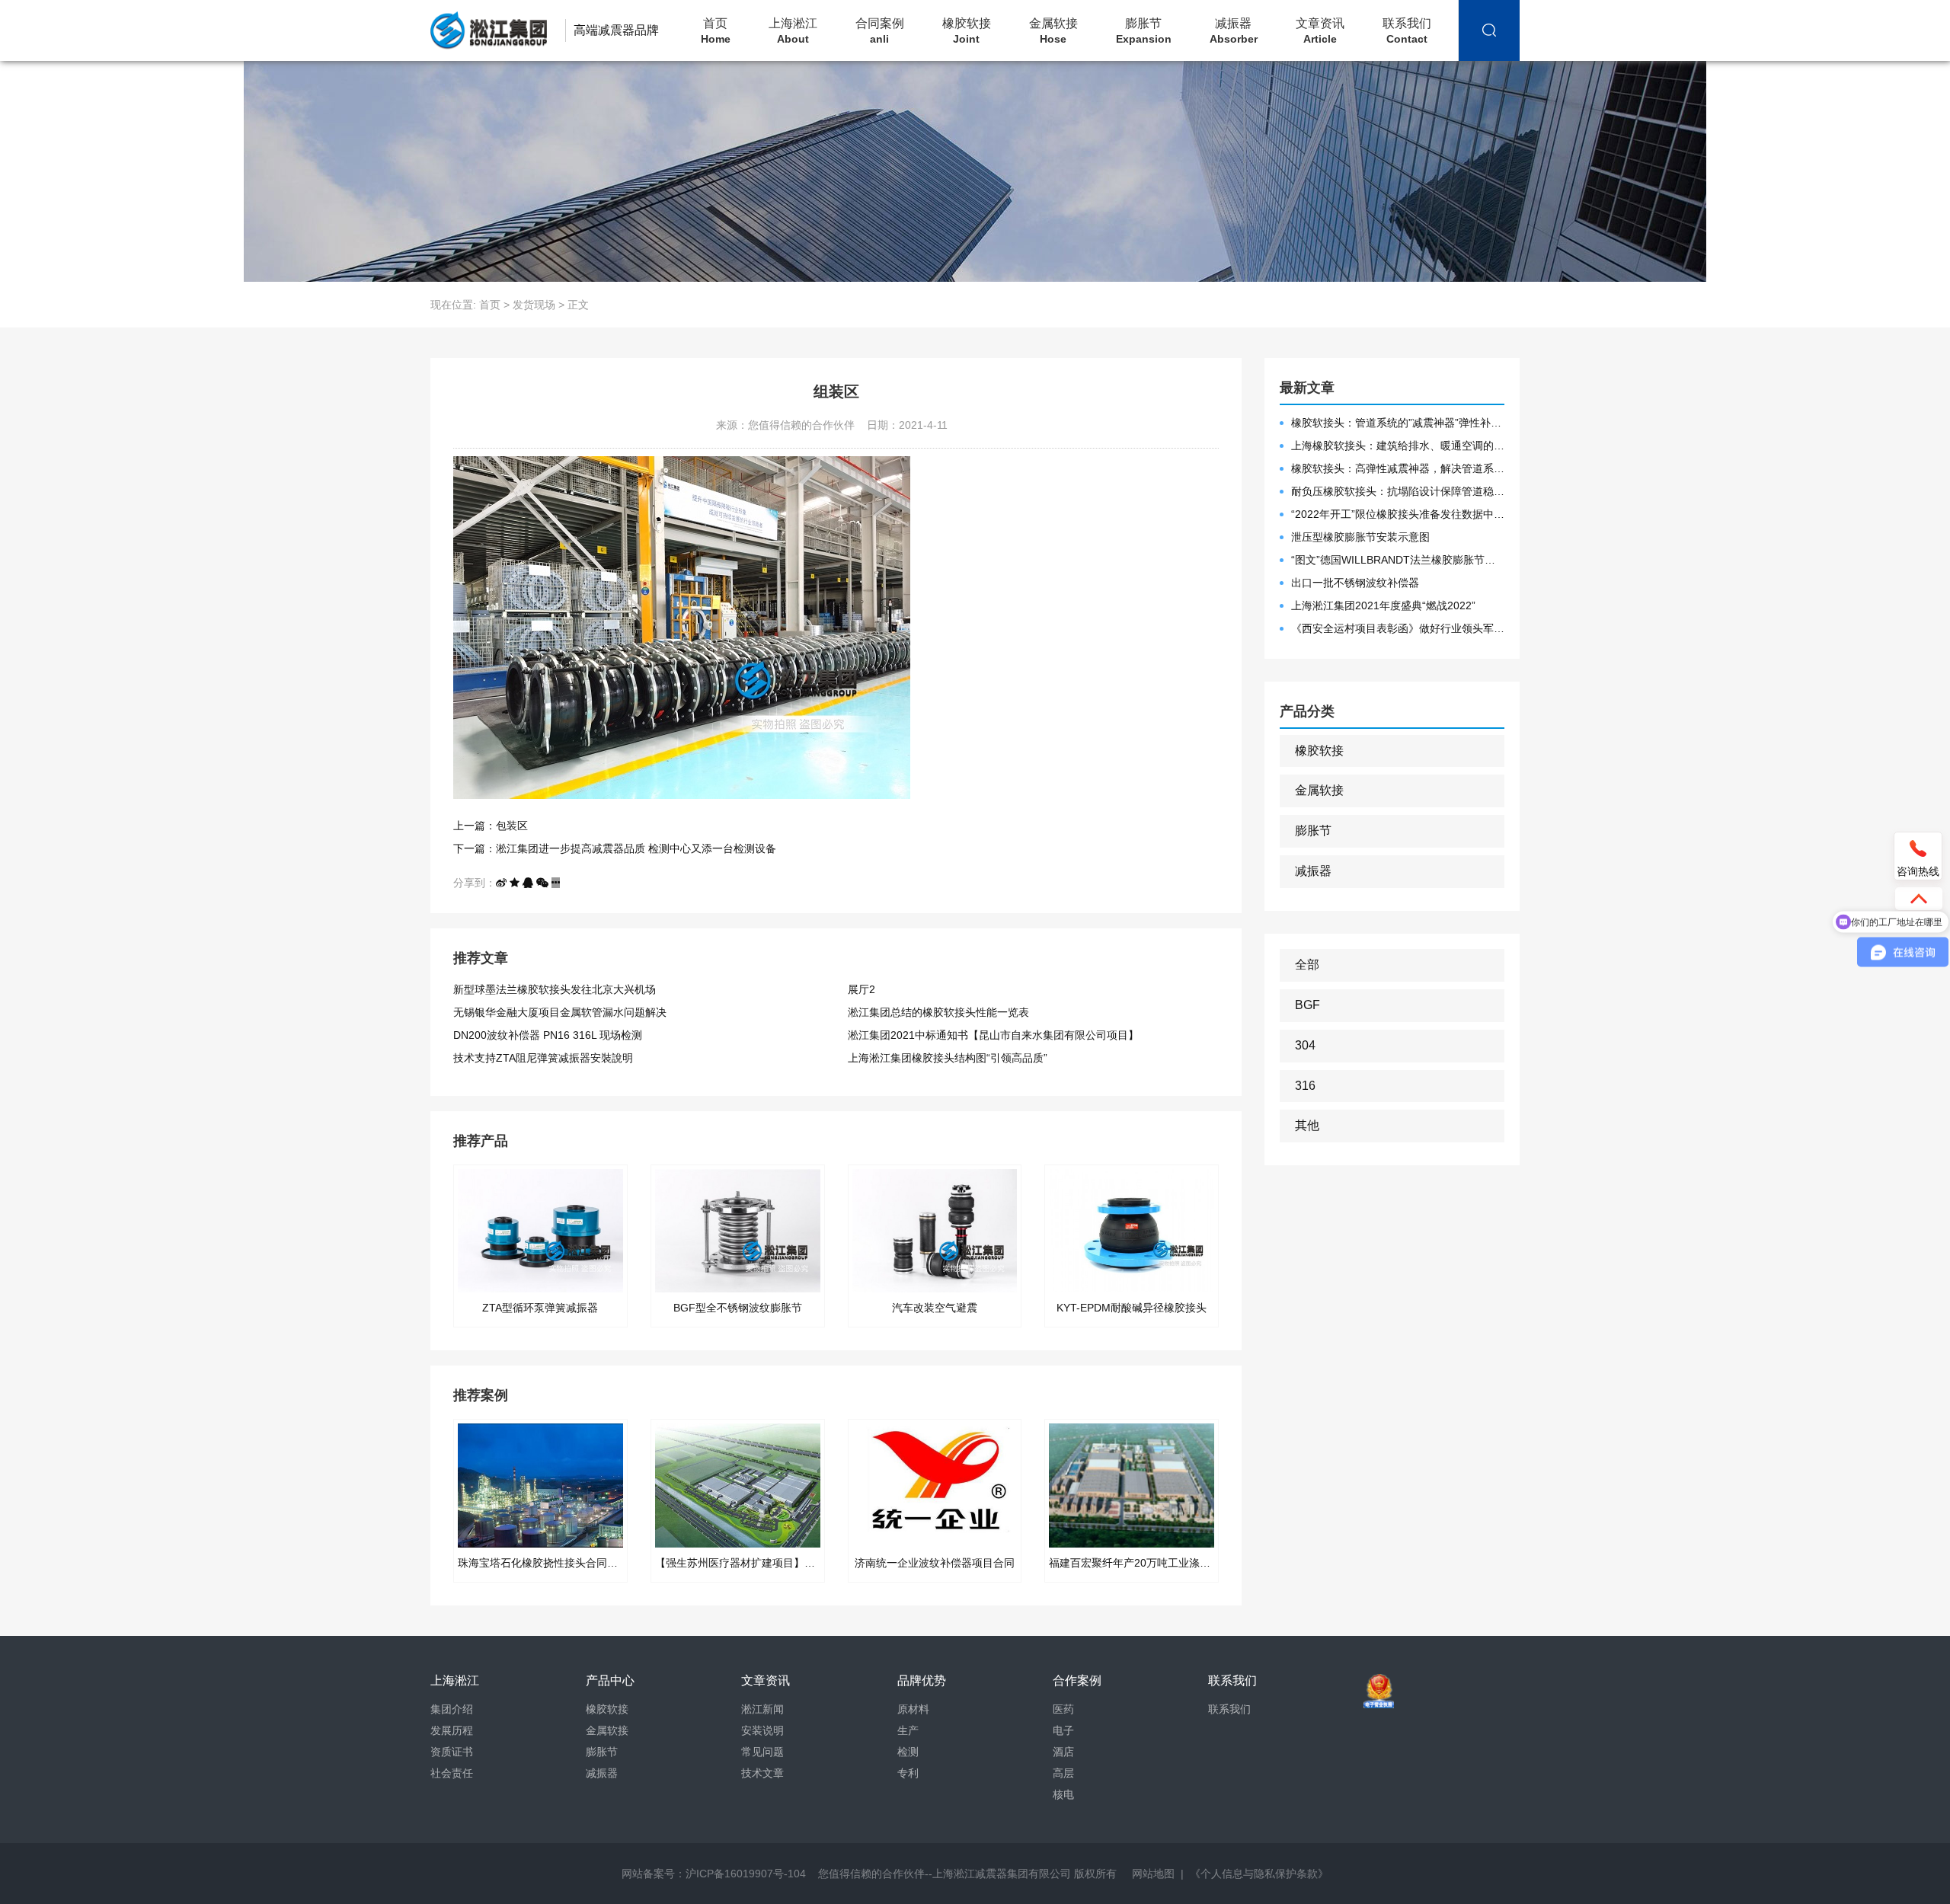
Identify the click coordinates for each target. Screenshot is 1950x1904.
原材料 (913, 1709)
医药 (1063, 1709)
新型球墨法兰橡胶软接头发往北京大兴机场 (555, 989)
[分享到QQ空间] (515, 883)
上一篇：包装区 (491, 826)
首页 (716, 31)
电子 (1063, 1730)
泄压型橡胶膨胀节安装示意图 (1360, 537)
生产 (908, 1730)
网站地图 (1153, 1874)
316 (1305, 1086)
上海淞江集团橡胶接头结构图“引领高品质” (948, 1058)
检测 (908, 1752)
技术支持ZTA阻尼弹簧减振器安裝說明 (543, 1058)
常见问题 (762, 1752)
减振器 (1234, 31)
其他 (1307, 1125)
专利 (908, 1773)
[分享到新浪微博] (501, 883)
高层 (1063, 1773)
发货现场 (534, 305)
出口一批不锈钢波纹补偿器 (1355, 583)
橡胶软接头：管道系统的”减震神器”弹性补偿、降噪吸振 (1398, 423)
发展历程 (452, 1730)
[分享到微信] (542, 883)
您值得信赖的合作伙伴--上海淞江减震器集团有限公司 (945, 1874)
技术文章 (762, 1773)
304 (1305, 1045)
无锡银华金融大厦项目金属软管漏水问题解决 (560, 1012)
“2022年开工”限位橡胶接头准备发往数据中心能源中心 (1398, 514)
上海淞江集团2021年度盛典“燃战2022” (1383, 605)
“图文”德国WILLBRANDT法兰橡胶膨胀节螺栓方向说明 (1398, 560)
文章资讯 (1320, 31)
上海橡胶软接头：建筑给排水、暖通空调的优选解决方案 (1398, 446)
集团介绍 (452, 1709)
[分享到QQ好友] (528, 883)
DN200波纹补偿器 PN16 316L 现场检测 (548, 1035)
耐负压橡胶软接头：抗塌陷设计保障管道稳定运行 (1398, 491)
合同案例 (880, 31)
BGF (1307, 1005)
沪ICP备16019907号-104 (746, 1874)
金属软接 (1053, 31)
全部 (1307, 965)
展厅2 (862, 989)
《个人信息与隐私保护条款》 (1259, 1874)
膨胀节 (1144, 31)
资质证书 (452, 1752)
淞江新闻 (762, 1709)
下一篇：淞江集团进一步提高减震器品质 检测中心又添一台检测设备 (615, 848)
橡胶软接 (967, 31)
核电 (1063, 1794)
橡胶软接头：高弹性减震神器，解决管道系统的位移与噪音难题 (1398, 468)
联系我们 (1407, 31)
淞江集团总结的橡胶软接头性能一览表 (938, 1012)
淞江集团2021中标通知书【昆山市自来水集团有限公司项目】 (993, 1035)
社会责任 (452, 1773)
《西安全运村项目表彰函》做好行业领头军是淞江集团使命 (1398, 628)
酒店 (1063, 1752)
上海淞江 (793, 31)
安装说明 (762, 1730)
